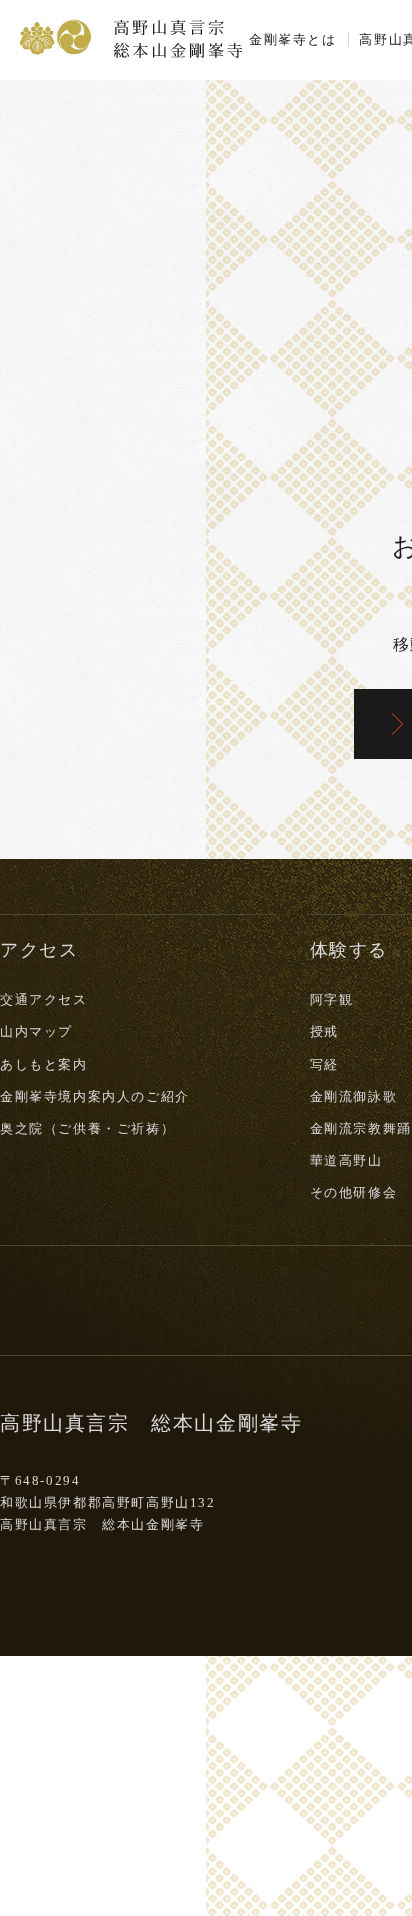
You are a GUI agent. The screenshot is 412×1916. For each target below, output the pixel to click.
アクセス (39, 950)
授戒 (324, 1031)
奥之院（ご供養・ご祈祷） (87, 1128)
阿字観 (332, 999)
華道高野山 (346, 1160)
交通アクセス (44, 999)
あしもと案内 (44, 1064)
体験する (349, 950)
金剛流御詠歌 (354, 1096)
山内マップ (36, 1031)
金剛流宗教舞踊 (361, 1128)
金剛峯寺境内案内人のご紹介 (95, 1096)
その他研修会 (354, 1192)
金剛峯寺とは (293, 39)
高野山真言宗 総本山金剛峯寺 (131, 37)
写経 (324, 1064)
